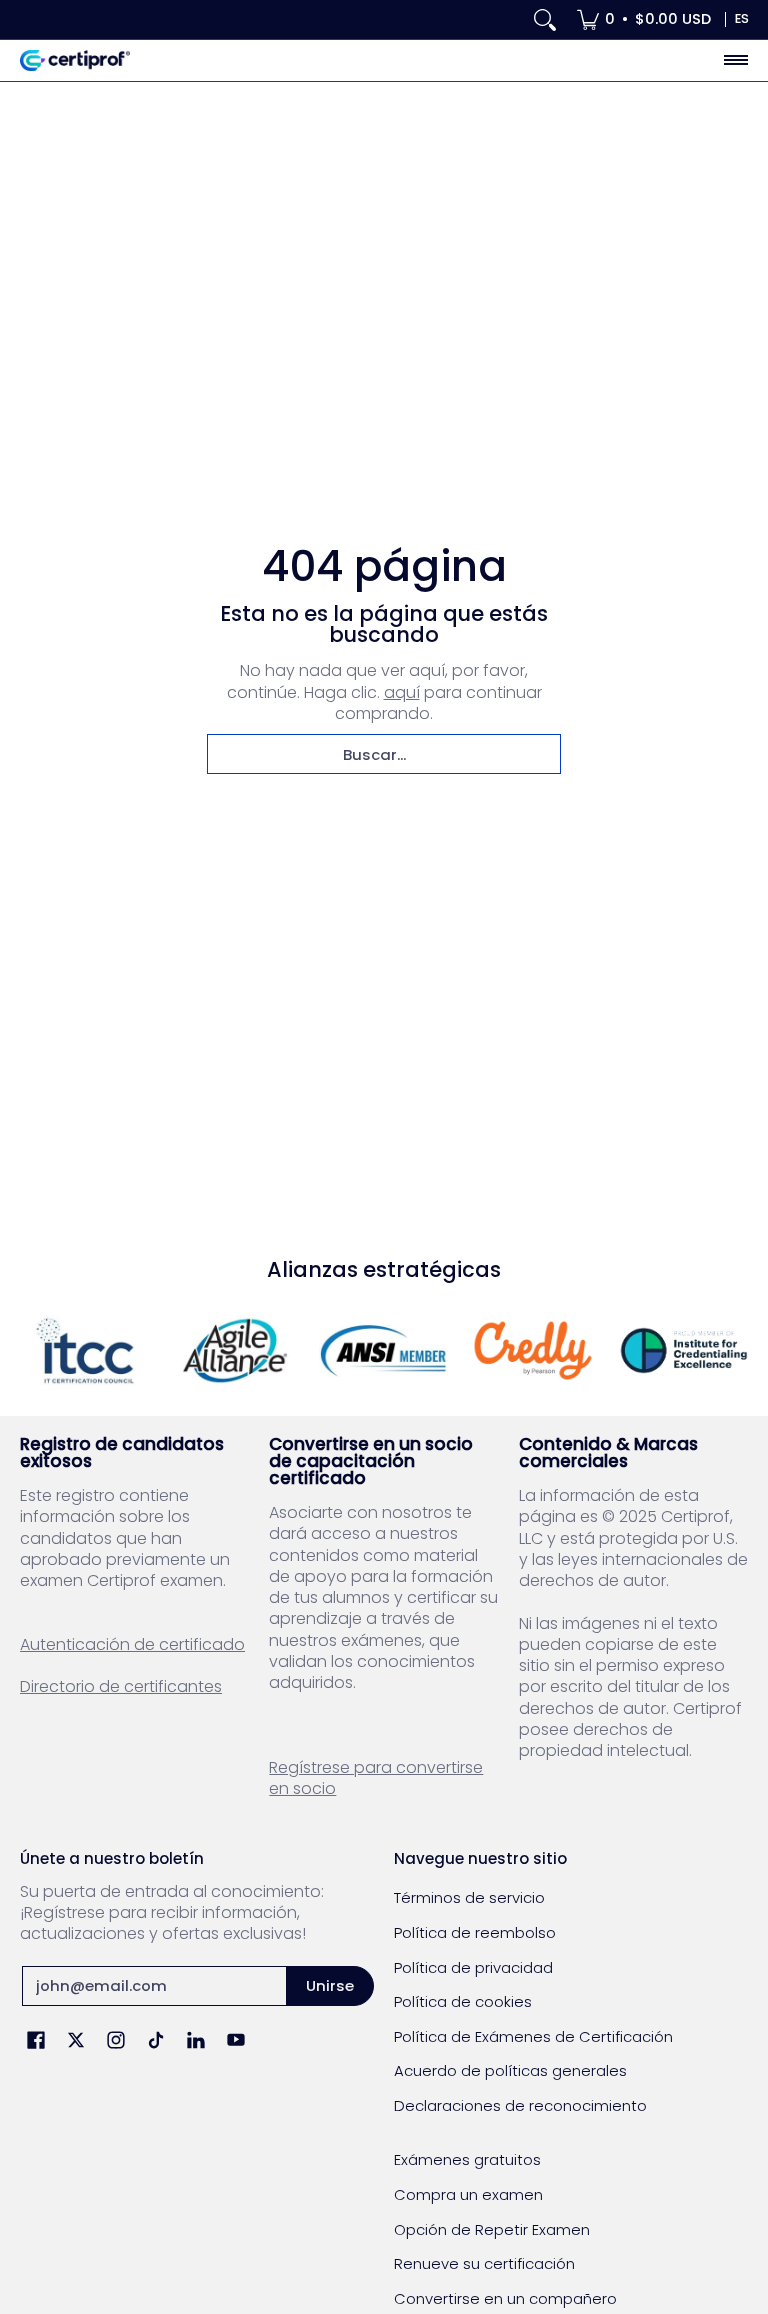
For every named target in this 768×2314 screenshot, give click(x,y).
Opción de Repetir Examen (492, 2229)
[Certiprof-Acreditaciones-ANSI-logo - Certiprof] (384, 1350)
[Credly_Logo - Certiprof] (534, 1351)
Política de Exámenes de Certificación (533, 2036)
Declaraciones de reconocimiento (520, 2105)
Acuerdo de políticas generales (510, 2070)
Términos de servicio (469, 1897)
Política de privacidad (473, 1967)
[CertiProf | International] (75, 60)
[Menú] (735, 60)
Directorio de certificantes (121, 1686)
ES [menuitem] (742, 18)
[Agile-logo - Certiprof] (235, 1350)
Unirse (330, 1985)
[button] (36, 2041)
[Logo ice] (683, 1350)
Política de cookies (463, 2001)
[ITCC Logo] (85, 1350)
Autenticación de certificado (132, 1644)
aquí (402, 692)
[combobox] (384, 754)
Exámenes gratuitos (467, 2159)
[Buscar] (545, 19)
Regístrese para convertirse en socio (376, 1778)
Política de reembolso (475, 1932)
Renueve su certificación (484, 2263)
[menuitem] (644, 19)
